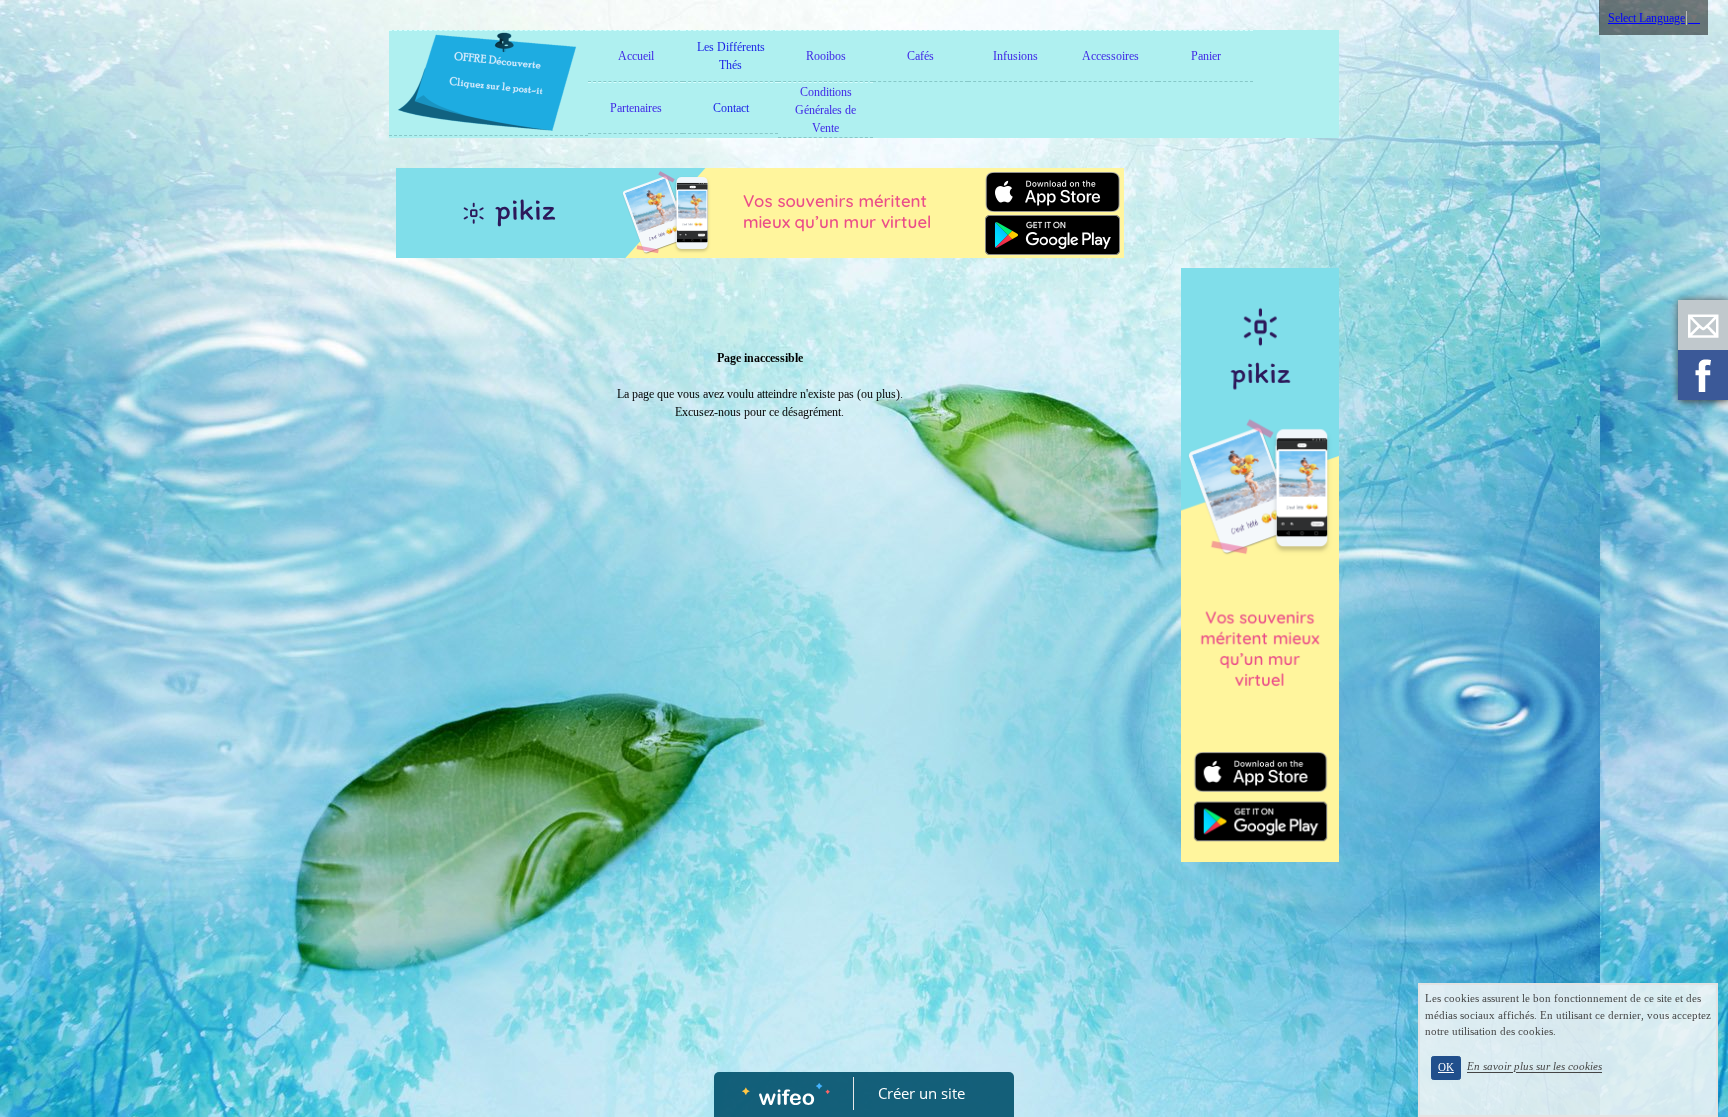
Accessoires (1110, 56)
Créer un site (921, 1093)
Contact (731, 108)
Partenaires (636, 108)
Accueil (636, 56)
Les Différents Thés (731, 56)
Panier (1206, 56)
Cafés (920, 56)
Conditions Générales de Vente (825, 110)
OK (1446, 1067)
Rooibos (826, 56)
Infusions (1015, 56)
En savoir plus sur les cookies (1534, 1067)
